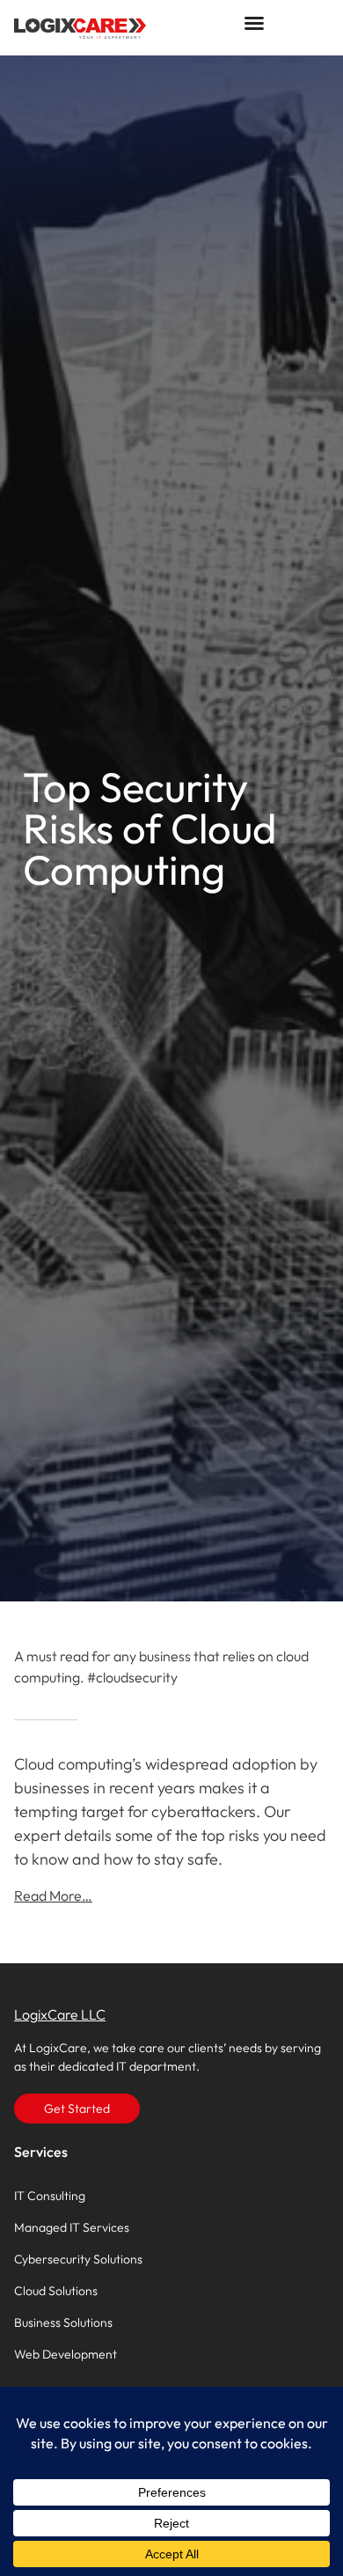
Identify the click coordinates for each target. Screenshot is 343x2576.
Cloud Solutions (56, 2291)
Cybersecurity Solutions (78, 2259)
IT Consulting (50, 2196)
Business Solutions (63, 2322)
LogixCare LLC (60, 2014)
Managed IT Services (72, 2227)
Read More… (53, 1895)
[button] (254, 23)
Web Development (66, 2354)
